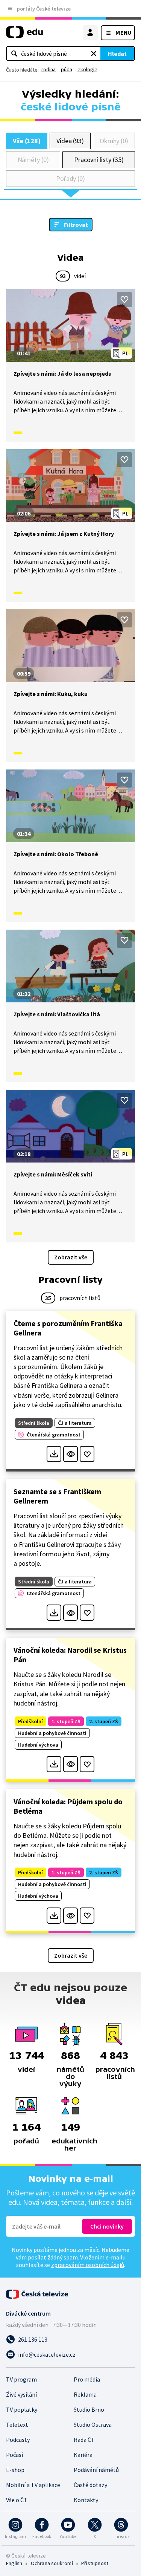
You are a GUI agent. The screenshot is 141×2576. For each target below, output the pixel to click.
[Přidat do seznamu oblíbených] (124, 300)
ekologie (87, 69)
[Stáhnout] (54, 1454)
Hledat (117, 54)
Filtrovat (76, 225)
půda (67, 69)
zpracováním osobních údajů (88, 2265)
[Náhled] (70, 1454)
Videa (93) (70, 141)
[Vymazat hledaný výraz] (94, 54)
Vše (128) (27, 141)
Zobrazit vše (71, 1257)
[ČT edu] (24, 35)
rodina (49, 69)
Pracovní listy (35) (99, 160)
